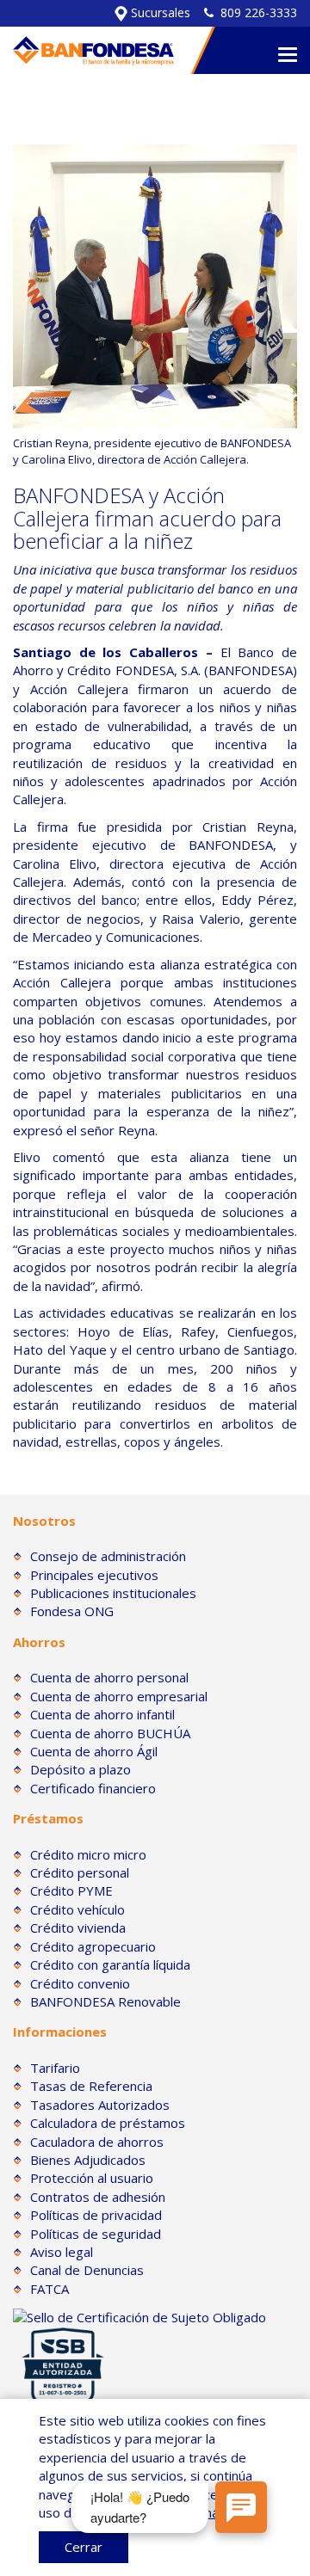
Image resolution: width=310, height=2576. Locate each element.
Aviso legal (62, 2252)
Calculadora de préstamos (108, 2123)
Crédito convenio (80, 1983)
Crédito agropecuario (93, 1946)
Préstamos (48, 1818)
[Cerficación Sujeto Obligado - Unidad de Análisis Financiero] (139, 2315)
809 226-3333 (259, 12)
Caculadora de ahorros (97, 2142)
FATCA (50, 2289)
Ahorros (39, 1642)
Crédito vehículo (77, 1909)
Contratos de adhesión (98, 2197)
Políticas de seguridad (96, 2234)
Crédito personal (80, 1872)
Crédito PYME (71, 1891)
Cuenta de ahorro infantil (102, 1714)
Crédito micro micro (88, 1854)
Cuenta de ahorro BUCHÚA (110, 1733)
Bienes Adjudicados (88, 2160)
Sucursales (159, 12)
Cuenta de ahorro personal (109, 1677)
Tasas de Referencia (91, 2086)
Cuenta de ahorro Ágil (94, 1751)
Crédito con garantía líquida (110, 1964)
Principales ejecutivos (94, 1575)
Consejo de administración (108, 1556)
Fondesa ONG (72, 1611)
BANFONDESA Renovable (105, 2001)
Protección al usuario (92, 2178)
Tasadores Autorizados (100, 2105)
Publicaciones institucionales (113, 1593)
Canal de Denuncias (87, 2270)
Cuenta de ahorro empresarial (119, 1696)
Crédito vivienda (78, 1927)
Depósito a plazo (81, 1769)
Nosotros (44, 1521)
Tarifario (55, 2068)
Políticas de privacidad (96, 2215)
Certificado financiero (93, 1788)
